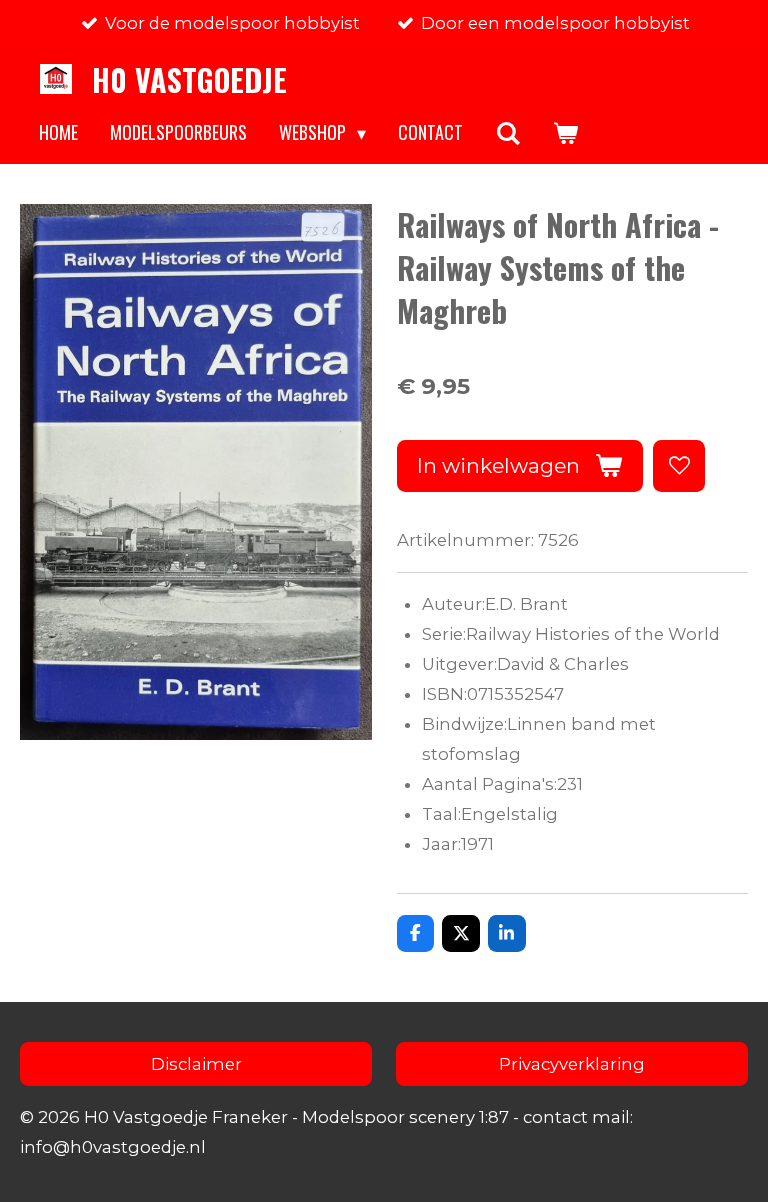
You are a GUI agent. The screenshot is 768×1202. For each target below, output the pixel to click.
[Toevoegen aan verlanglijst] (679, 466)
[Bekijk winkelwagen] (564, 133)
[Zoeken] (507, 133)
